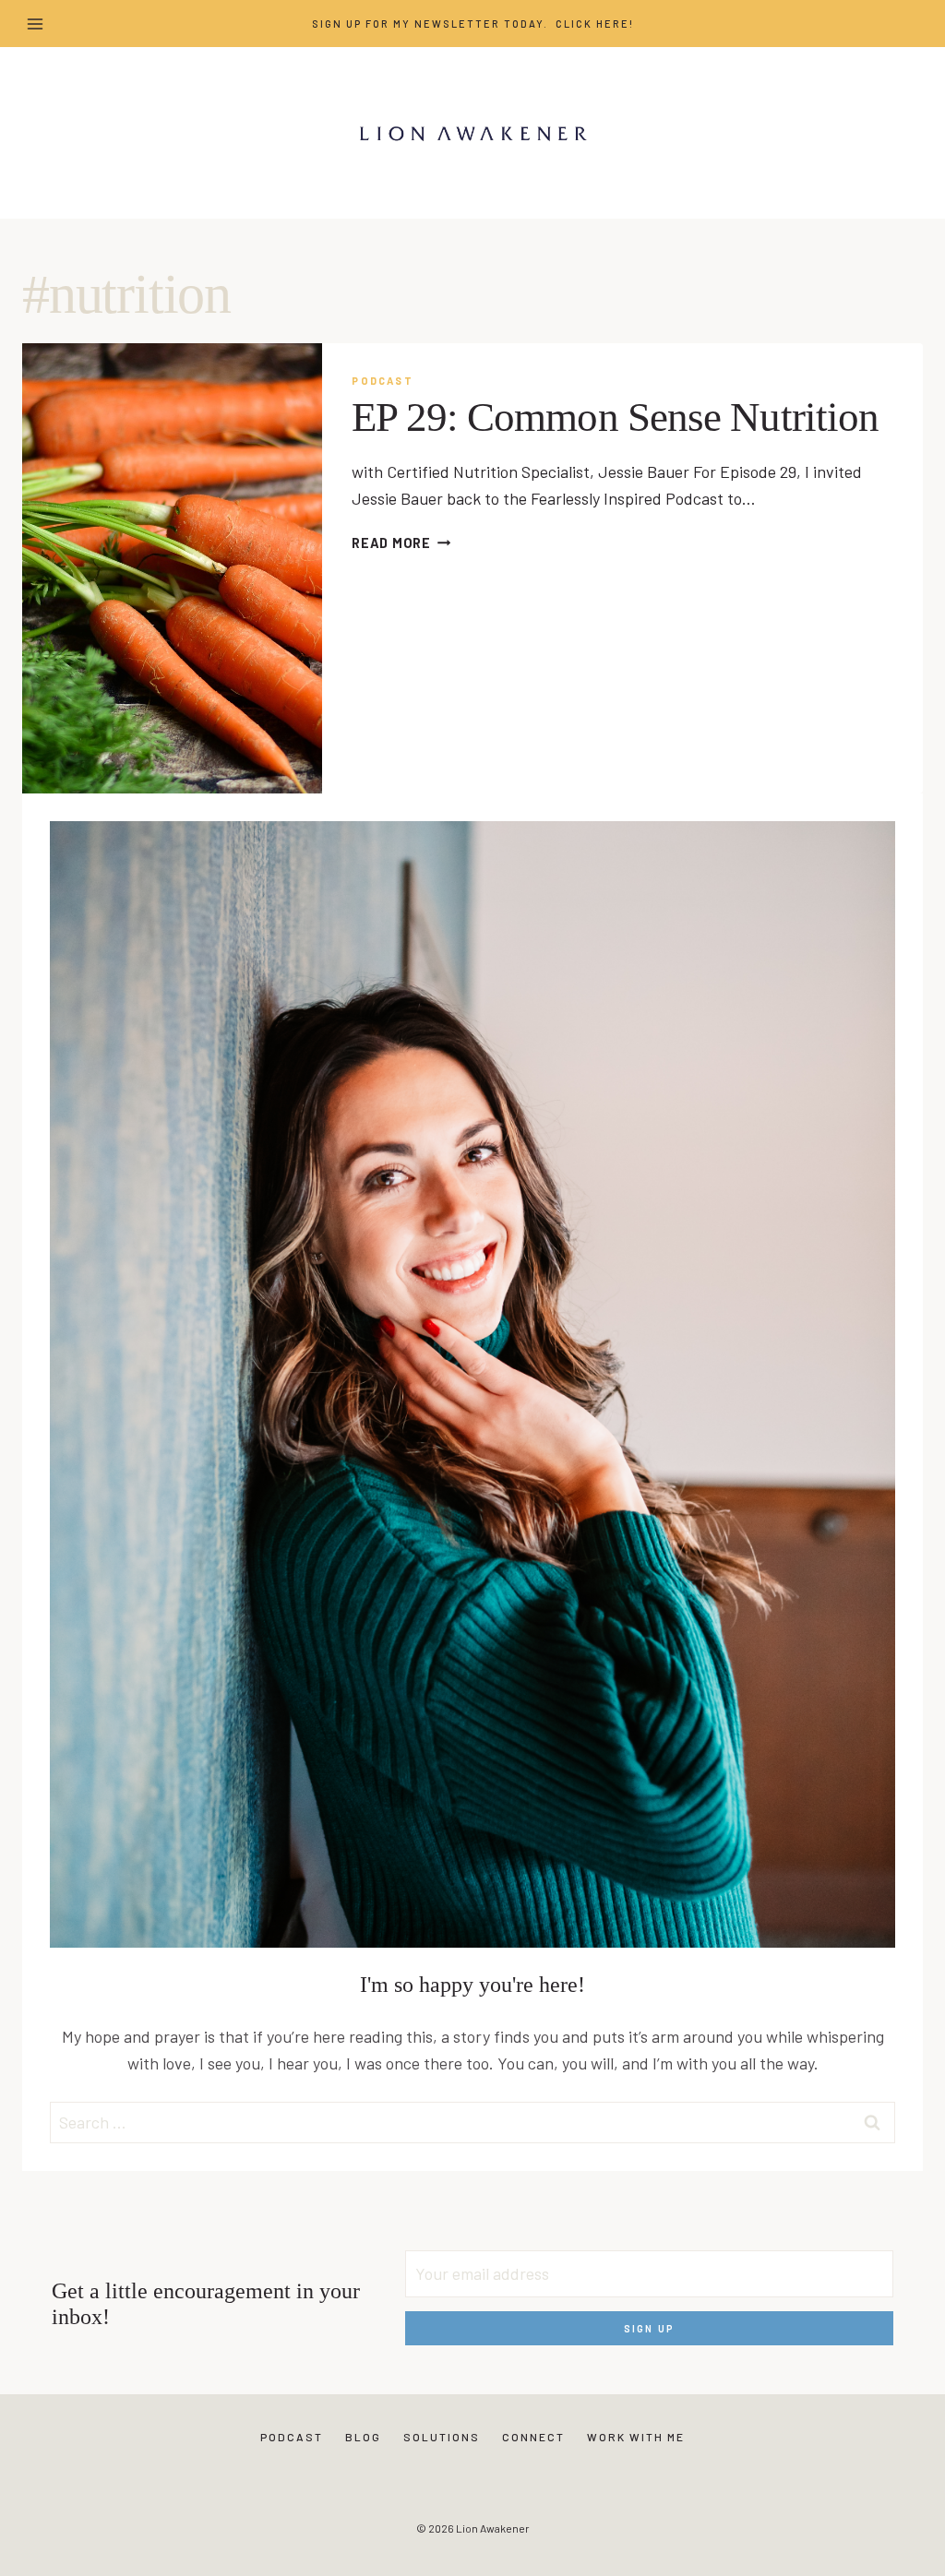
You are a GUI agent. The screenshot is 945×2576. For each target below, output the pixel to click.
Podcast (382, 381)
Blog (363, 2437)
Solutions (442, 2437)
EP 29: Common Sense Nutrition (615, 417)
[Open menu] (36, 24)
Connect (533, 2437)
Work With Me (636, 2437)
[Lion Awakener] (472, 133)
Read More (401, 543)
